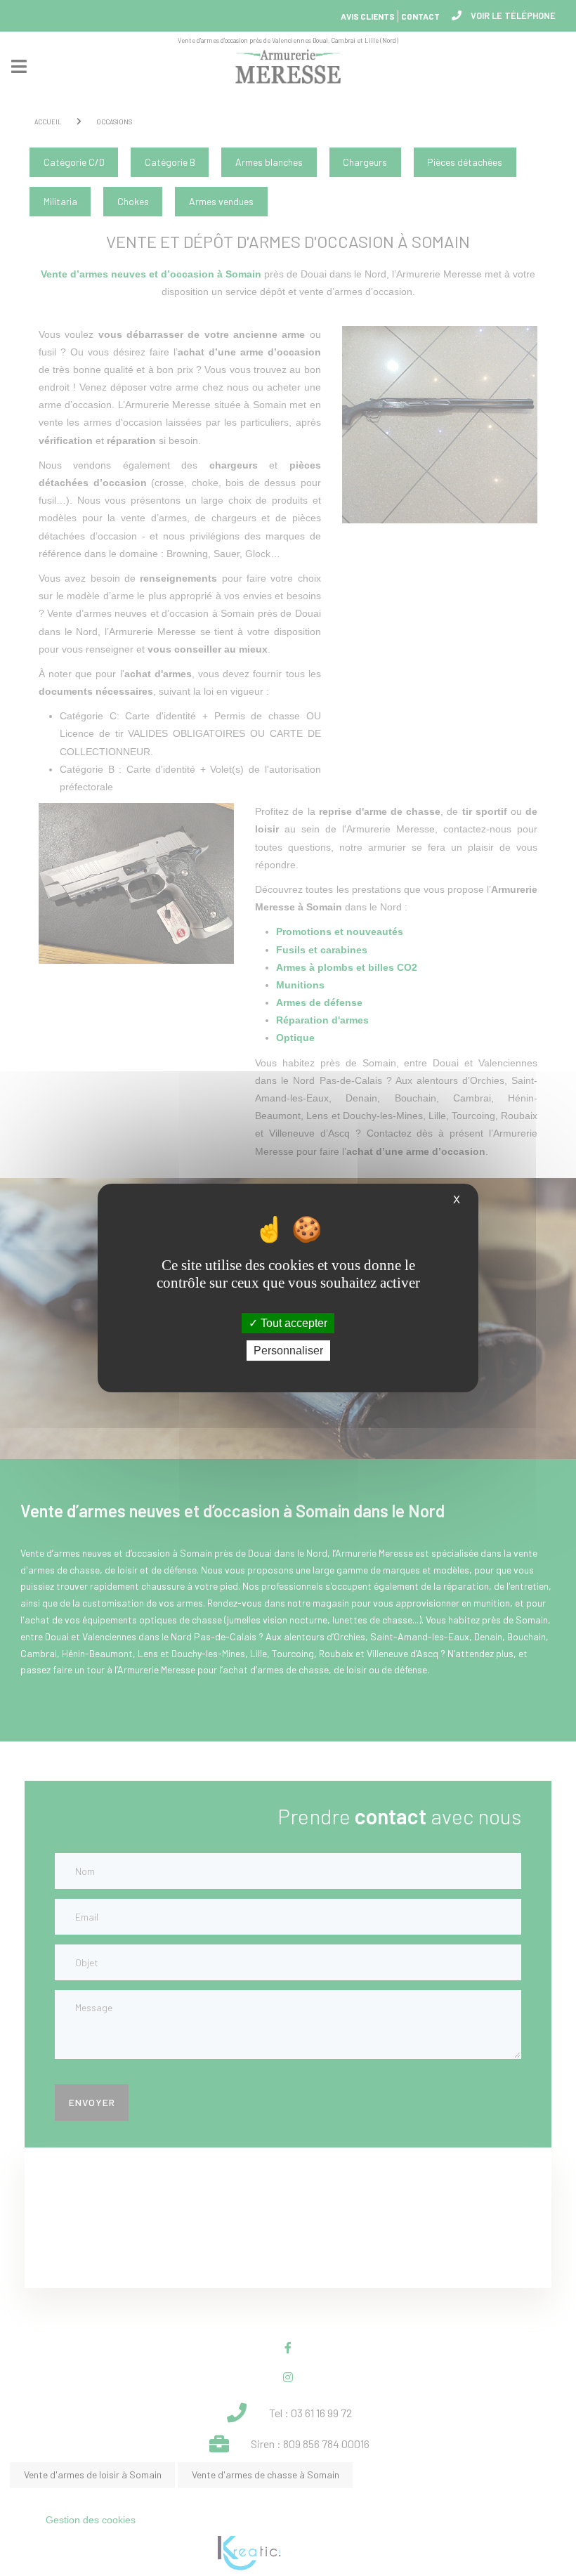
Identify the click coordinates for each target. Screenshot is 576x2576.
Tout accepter (293, 1323)
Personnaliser (288, 1351)
